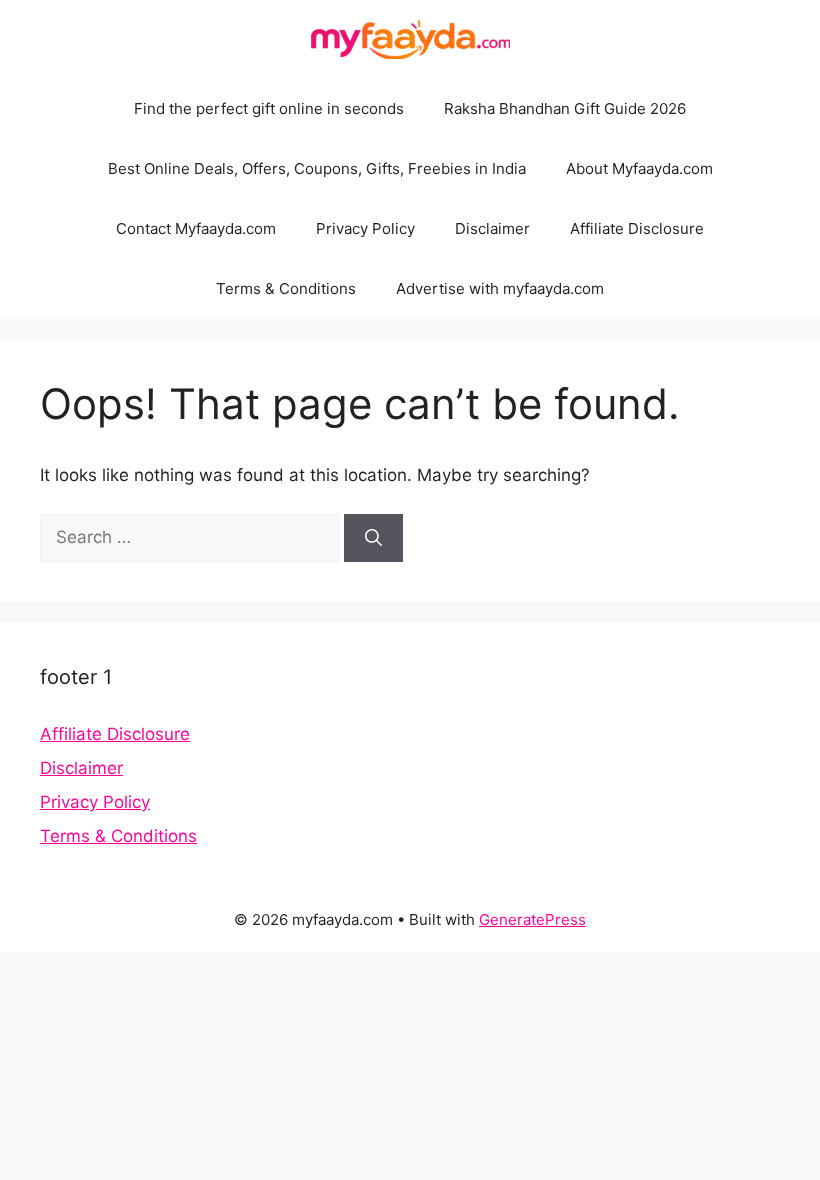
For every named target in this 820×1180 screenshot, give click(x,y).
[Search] (373, 538)
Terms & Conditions (286, 288)
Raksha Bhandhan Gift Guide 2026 (565, 108)
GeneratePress (532, 919)
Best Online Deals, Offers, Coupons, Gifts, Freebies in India (317, 168)
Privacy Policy (365, 228)
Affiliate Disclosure (637, 228)
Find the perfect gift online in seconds (269, 108)
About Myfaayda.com (639, 168)
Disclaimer (492, 228)
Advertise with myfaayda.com (500, 288)
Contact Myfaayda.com (196, 228)
